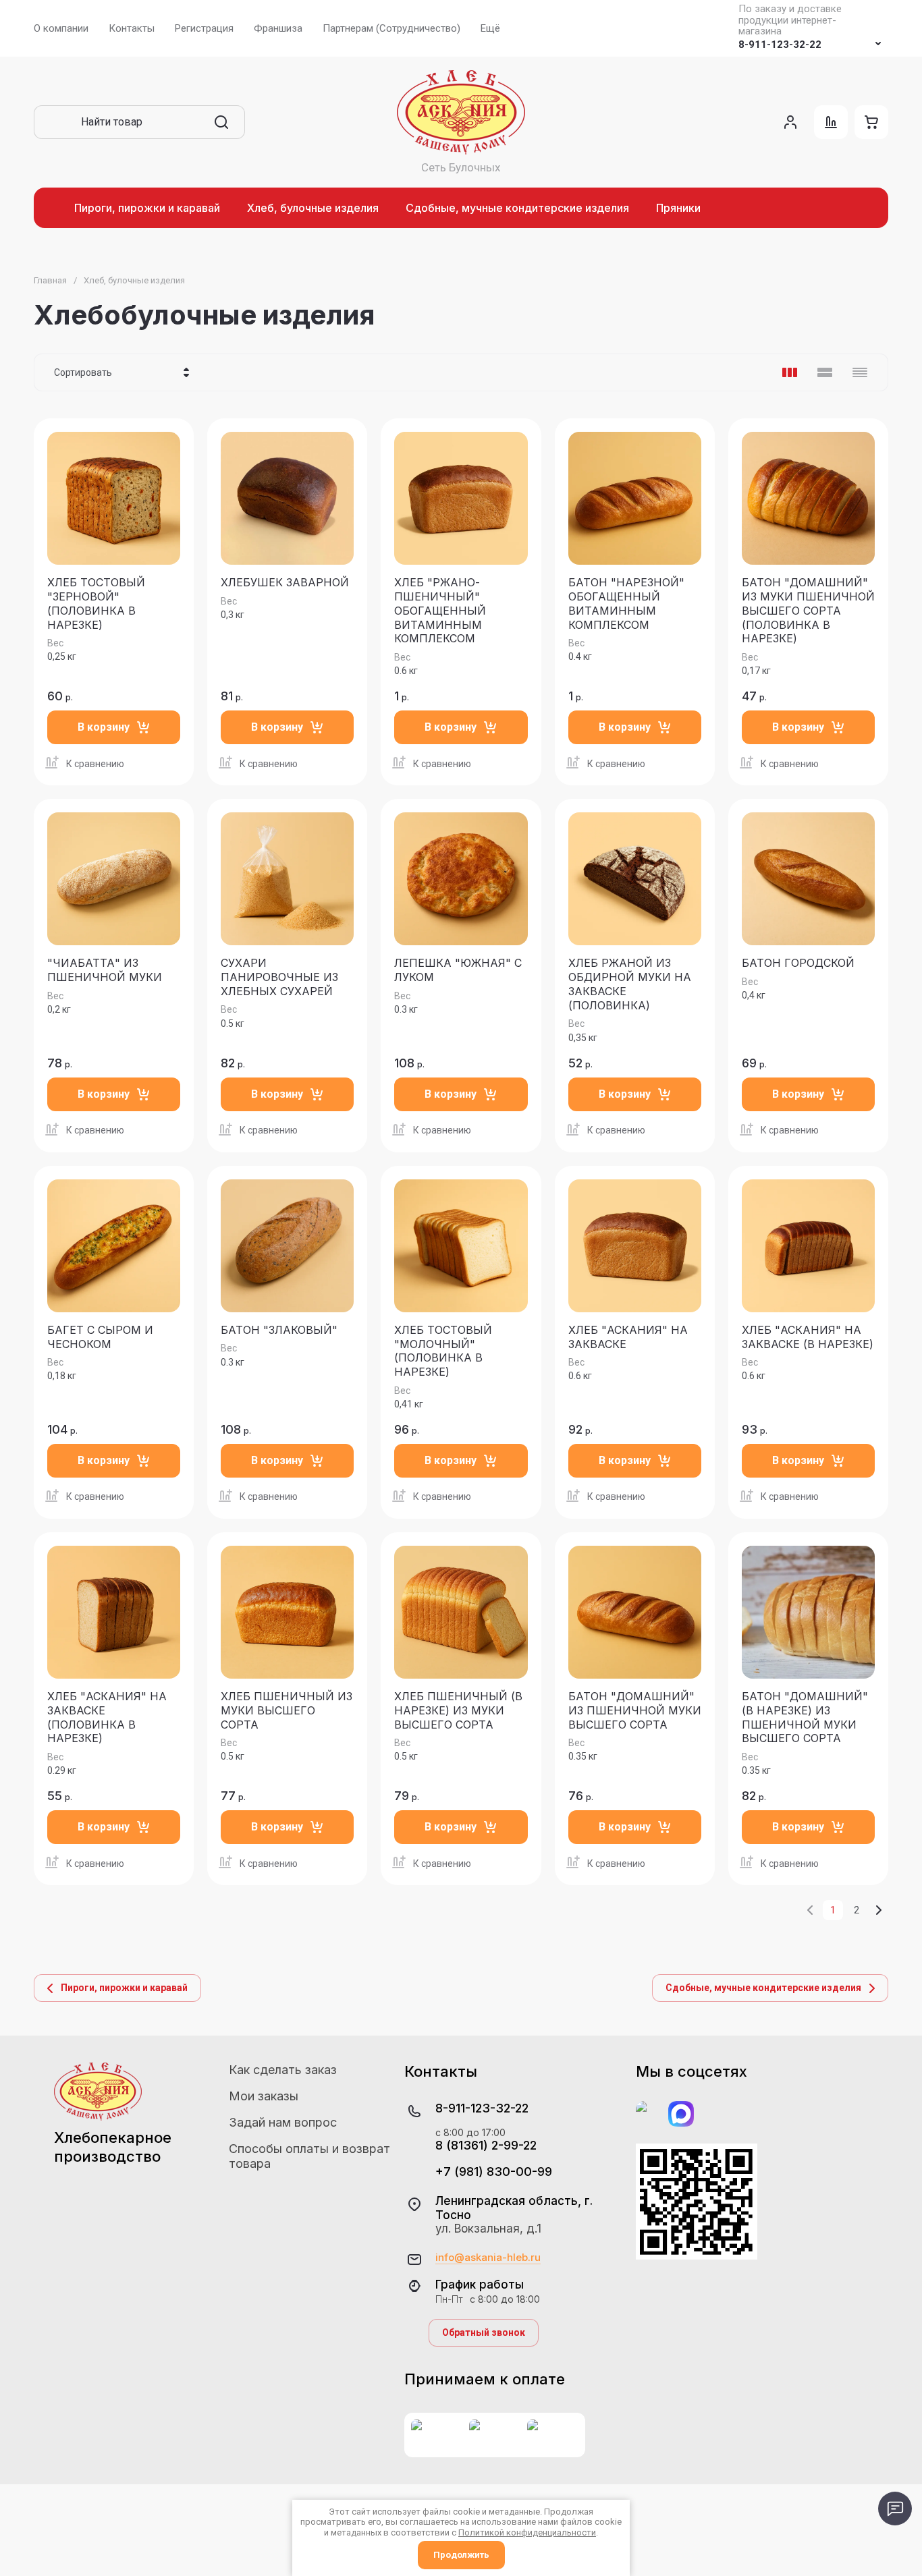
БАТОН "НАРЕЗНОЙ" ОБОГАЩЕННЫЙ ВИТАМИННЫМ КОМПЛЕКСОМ (626, 603)
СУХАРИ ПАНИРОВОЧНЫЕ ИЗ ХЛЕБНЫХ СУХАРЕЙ (279, 977)
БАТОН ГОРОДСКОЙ (798, 963)
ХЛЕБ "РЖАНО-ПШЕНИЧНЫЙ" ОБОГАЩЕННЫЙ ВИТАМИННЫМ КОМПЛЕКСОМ (440, 610)
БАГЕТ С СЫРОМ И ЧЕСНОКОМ (100, 1337)
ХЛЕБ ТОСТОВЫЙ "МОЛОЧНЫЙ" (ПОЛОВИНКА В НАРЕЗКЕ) (443, 1351)
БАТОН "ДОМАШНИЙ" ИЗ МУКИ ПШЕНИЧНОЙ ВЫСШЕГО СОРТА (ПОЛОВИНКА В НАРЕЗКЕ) (808, 610)
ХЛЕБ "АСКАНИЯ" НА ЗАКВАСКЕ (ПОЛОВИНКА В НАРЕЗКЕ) (107, 1717)
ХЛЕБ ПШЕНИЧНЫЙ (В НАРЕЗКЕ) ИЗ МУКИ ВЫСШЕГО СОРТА (458, 1710)
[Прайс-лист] (860, 372)
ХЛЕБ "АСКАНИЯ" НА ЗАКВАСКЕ (628, 1337)
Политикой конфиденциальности (527, 2532)
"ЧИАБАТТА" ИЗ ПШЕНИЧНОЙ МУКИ (105, 970)
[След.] (878, 1910)
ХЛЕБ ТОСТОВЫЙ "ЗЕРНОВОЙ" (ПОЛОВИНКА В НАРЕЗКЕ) (96, 603)
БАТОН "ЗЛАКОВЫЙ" (279, 1330)
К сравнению (95, 764)
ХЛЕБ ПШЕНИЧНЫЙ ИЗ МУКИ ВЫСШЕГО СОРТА (287, 1710)
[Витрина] (790, 372)
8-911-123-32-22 (780, 45)
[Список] (825, 372)
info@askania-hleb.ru (488, 2258)
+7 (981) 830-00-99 (494, 2172)
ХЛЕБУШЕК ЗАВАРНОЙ (285, 582)
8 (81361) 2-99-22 (486, 2145)
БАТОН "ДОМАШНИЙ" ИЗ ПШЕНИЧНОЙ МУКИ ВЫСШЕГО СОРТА (635, 1710)
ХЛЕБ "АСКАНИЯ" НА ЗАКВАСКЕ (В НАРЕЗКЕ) (808, 1337)
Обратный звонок (484, 2332)
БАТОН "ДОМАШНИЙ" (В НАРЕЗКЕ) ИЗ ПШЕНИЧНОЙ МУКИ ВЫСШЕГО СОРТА (805, 1717)
